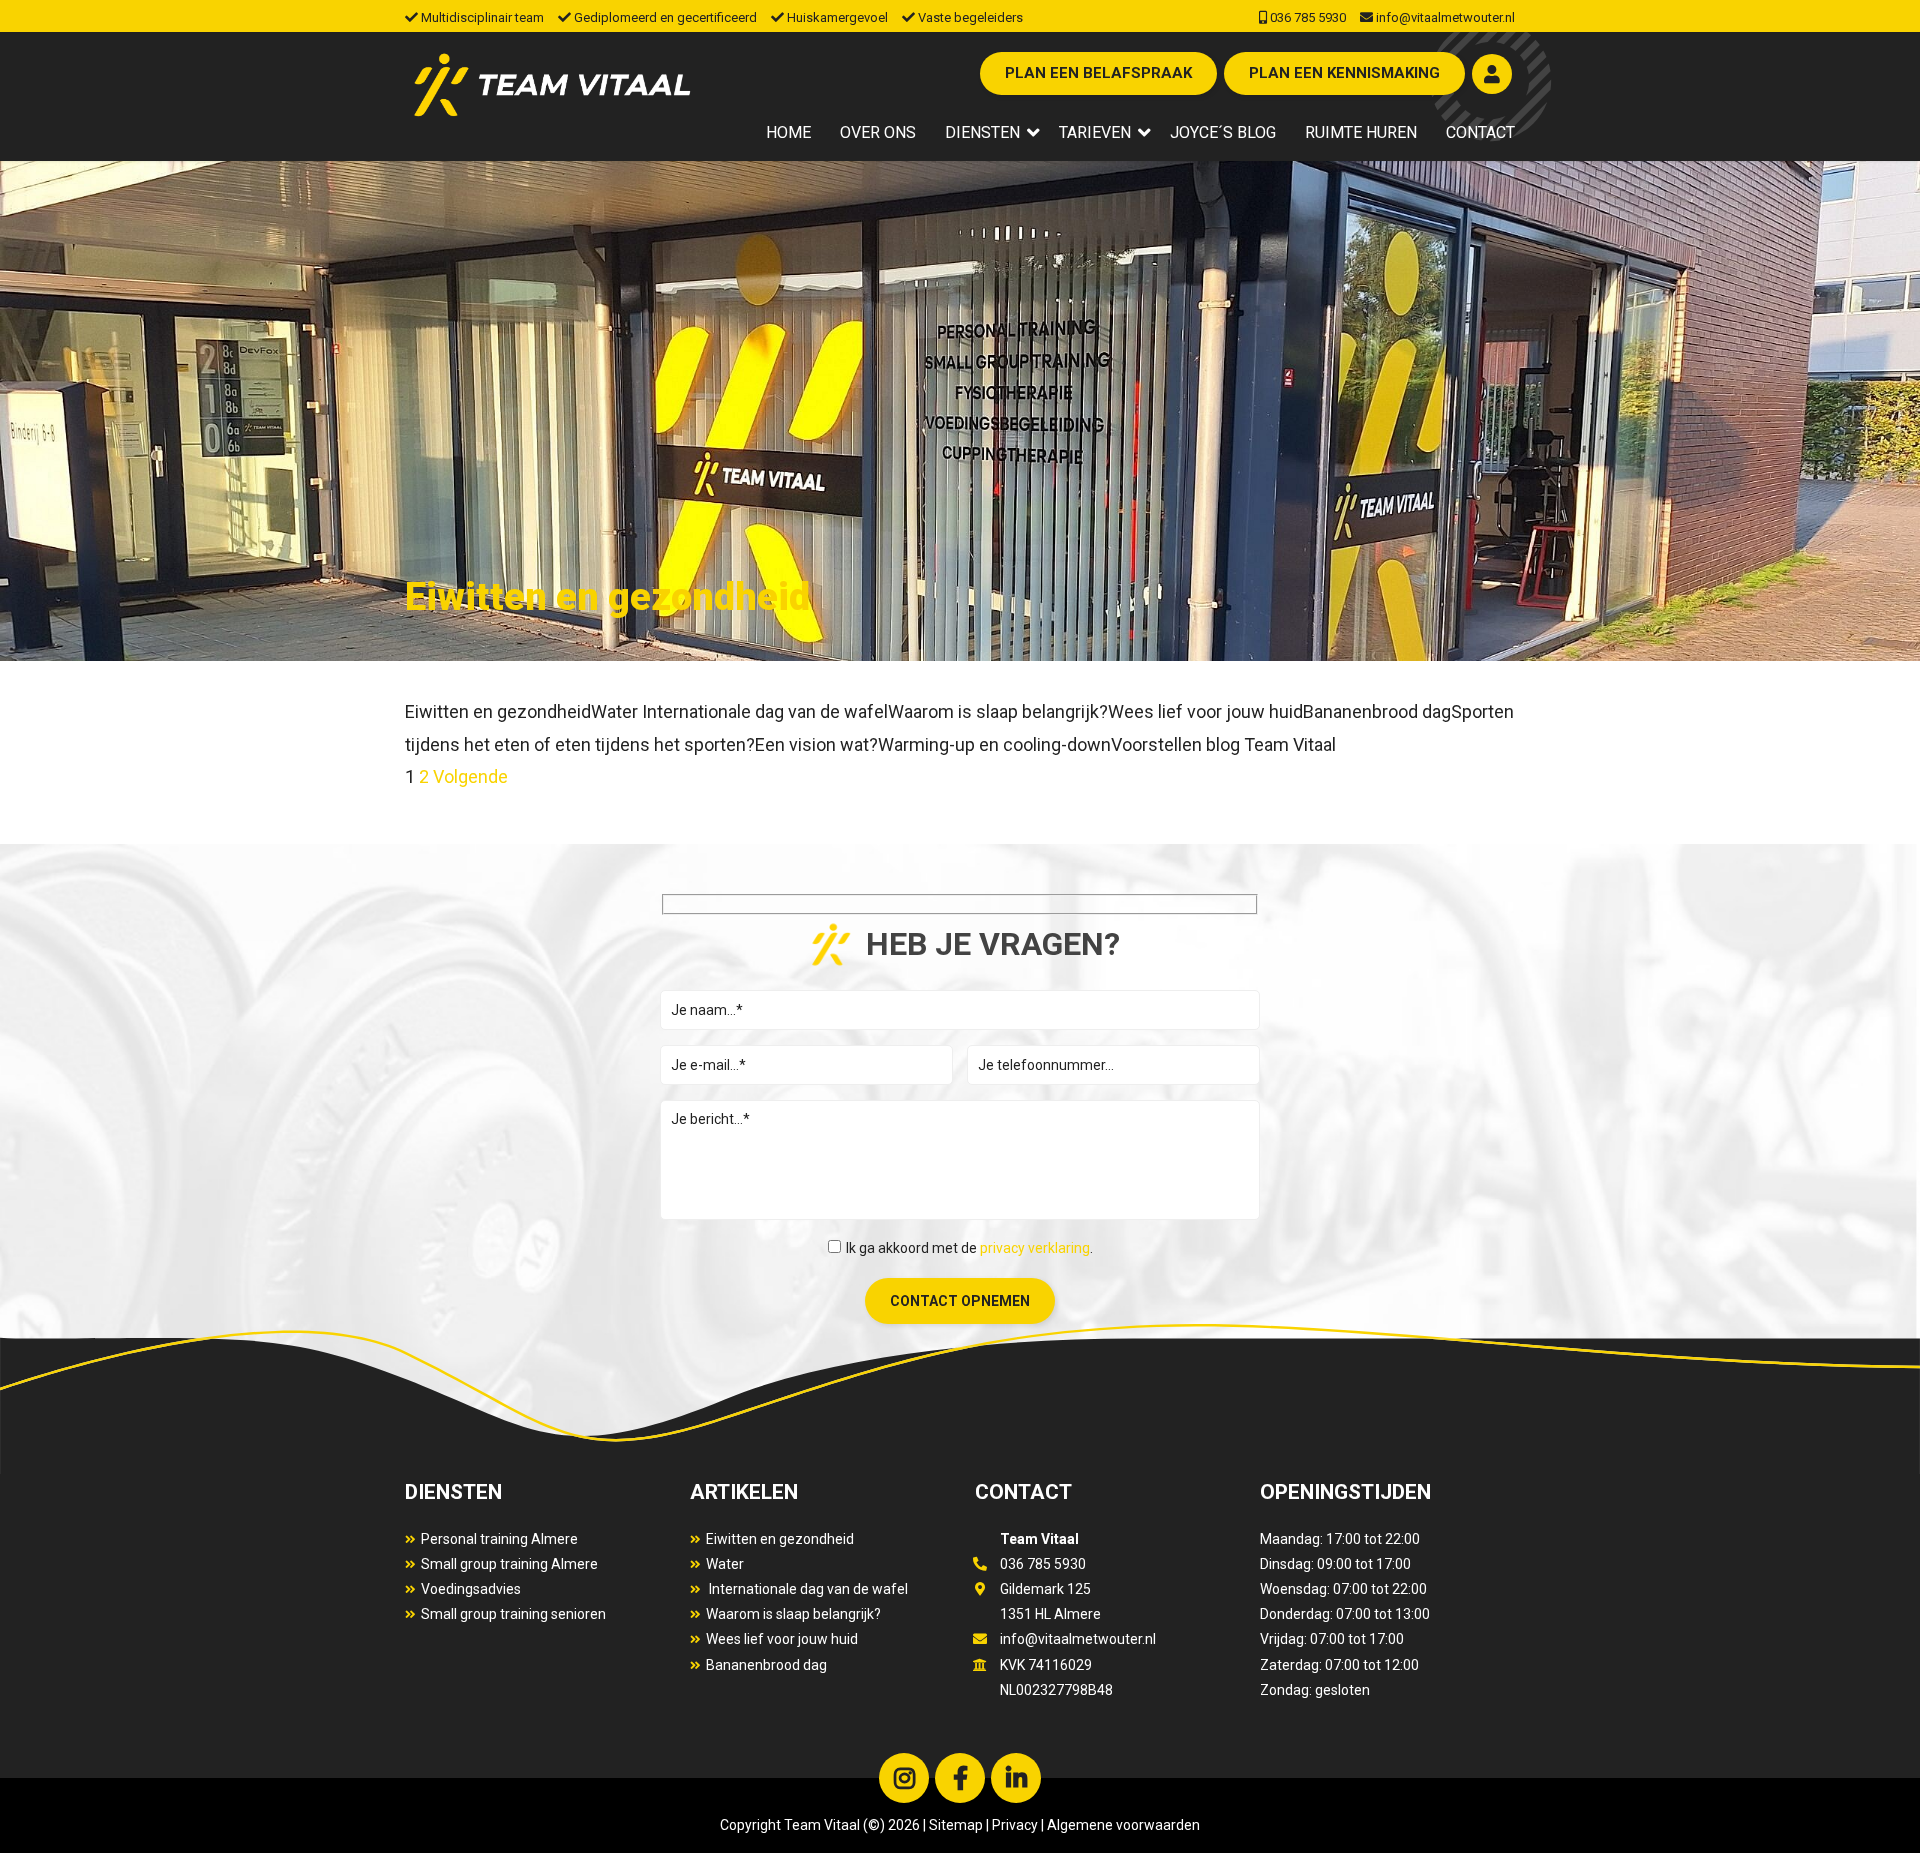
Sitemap (956, 1825)
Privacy (1015, 1825)
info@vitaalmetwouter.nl (1445, 17)
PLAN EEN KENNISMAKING (1344, 73)
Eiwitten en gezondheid (780, 1539)
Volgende (470, 776)
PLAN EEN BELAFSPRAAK (1098, 73)
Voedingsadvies (471, 1589)
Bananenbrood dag (766, 1665)
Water (725, 1564)
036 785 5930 (1308, 17)
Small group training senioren (513, 1614)
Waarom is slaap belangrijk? (793, 1614)
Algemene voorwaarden (1122, 1825)
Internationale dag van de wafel (807, 1589)
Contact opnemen (960, 1301)
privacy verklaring (1035, 1248)
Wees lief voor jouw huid (782, 1639)
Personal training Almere (499, 1539)
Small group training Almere (509, 1564)
